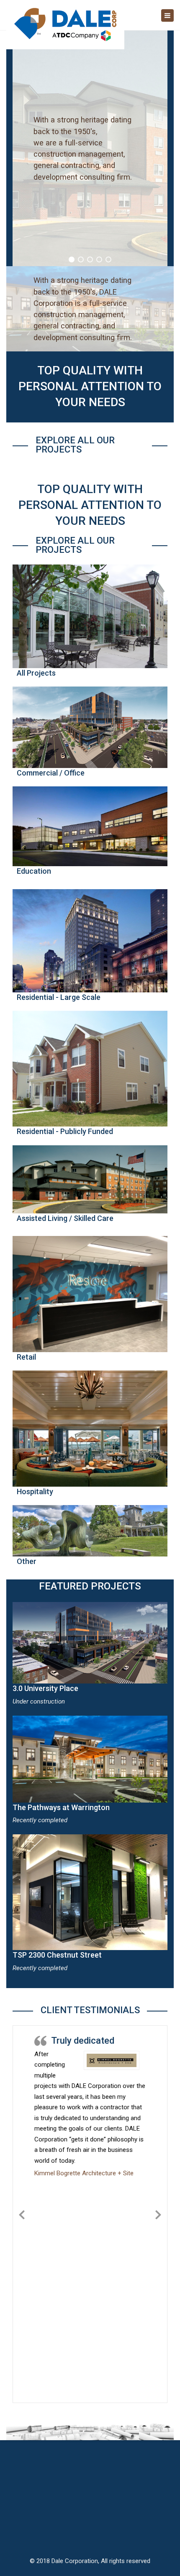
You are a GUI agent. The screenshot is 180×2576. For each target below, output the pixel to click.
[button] (72, 259)
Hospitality (35, 1491)
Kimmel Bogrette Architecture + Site (84, 2173)
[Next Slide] (158, 2213)
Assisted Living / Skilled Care (65, 1218)
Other (27, 1561)
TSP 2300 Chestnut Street (57, 1955)
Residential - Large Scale (59, 997)
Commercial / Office (51, 773)
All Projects (36, 673)
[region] (90, 148)
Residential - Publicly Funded (65, 1131)
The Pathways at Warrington (61, 1807)
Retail (26, 1357)
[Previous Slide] (22, 2213)
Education (34, 871)
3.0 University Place (45, 1688)
